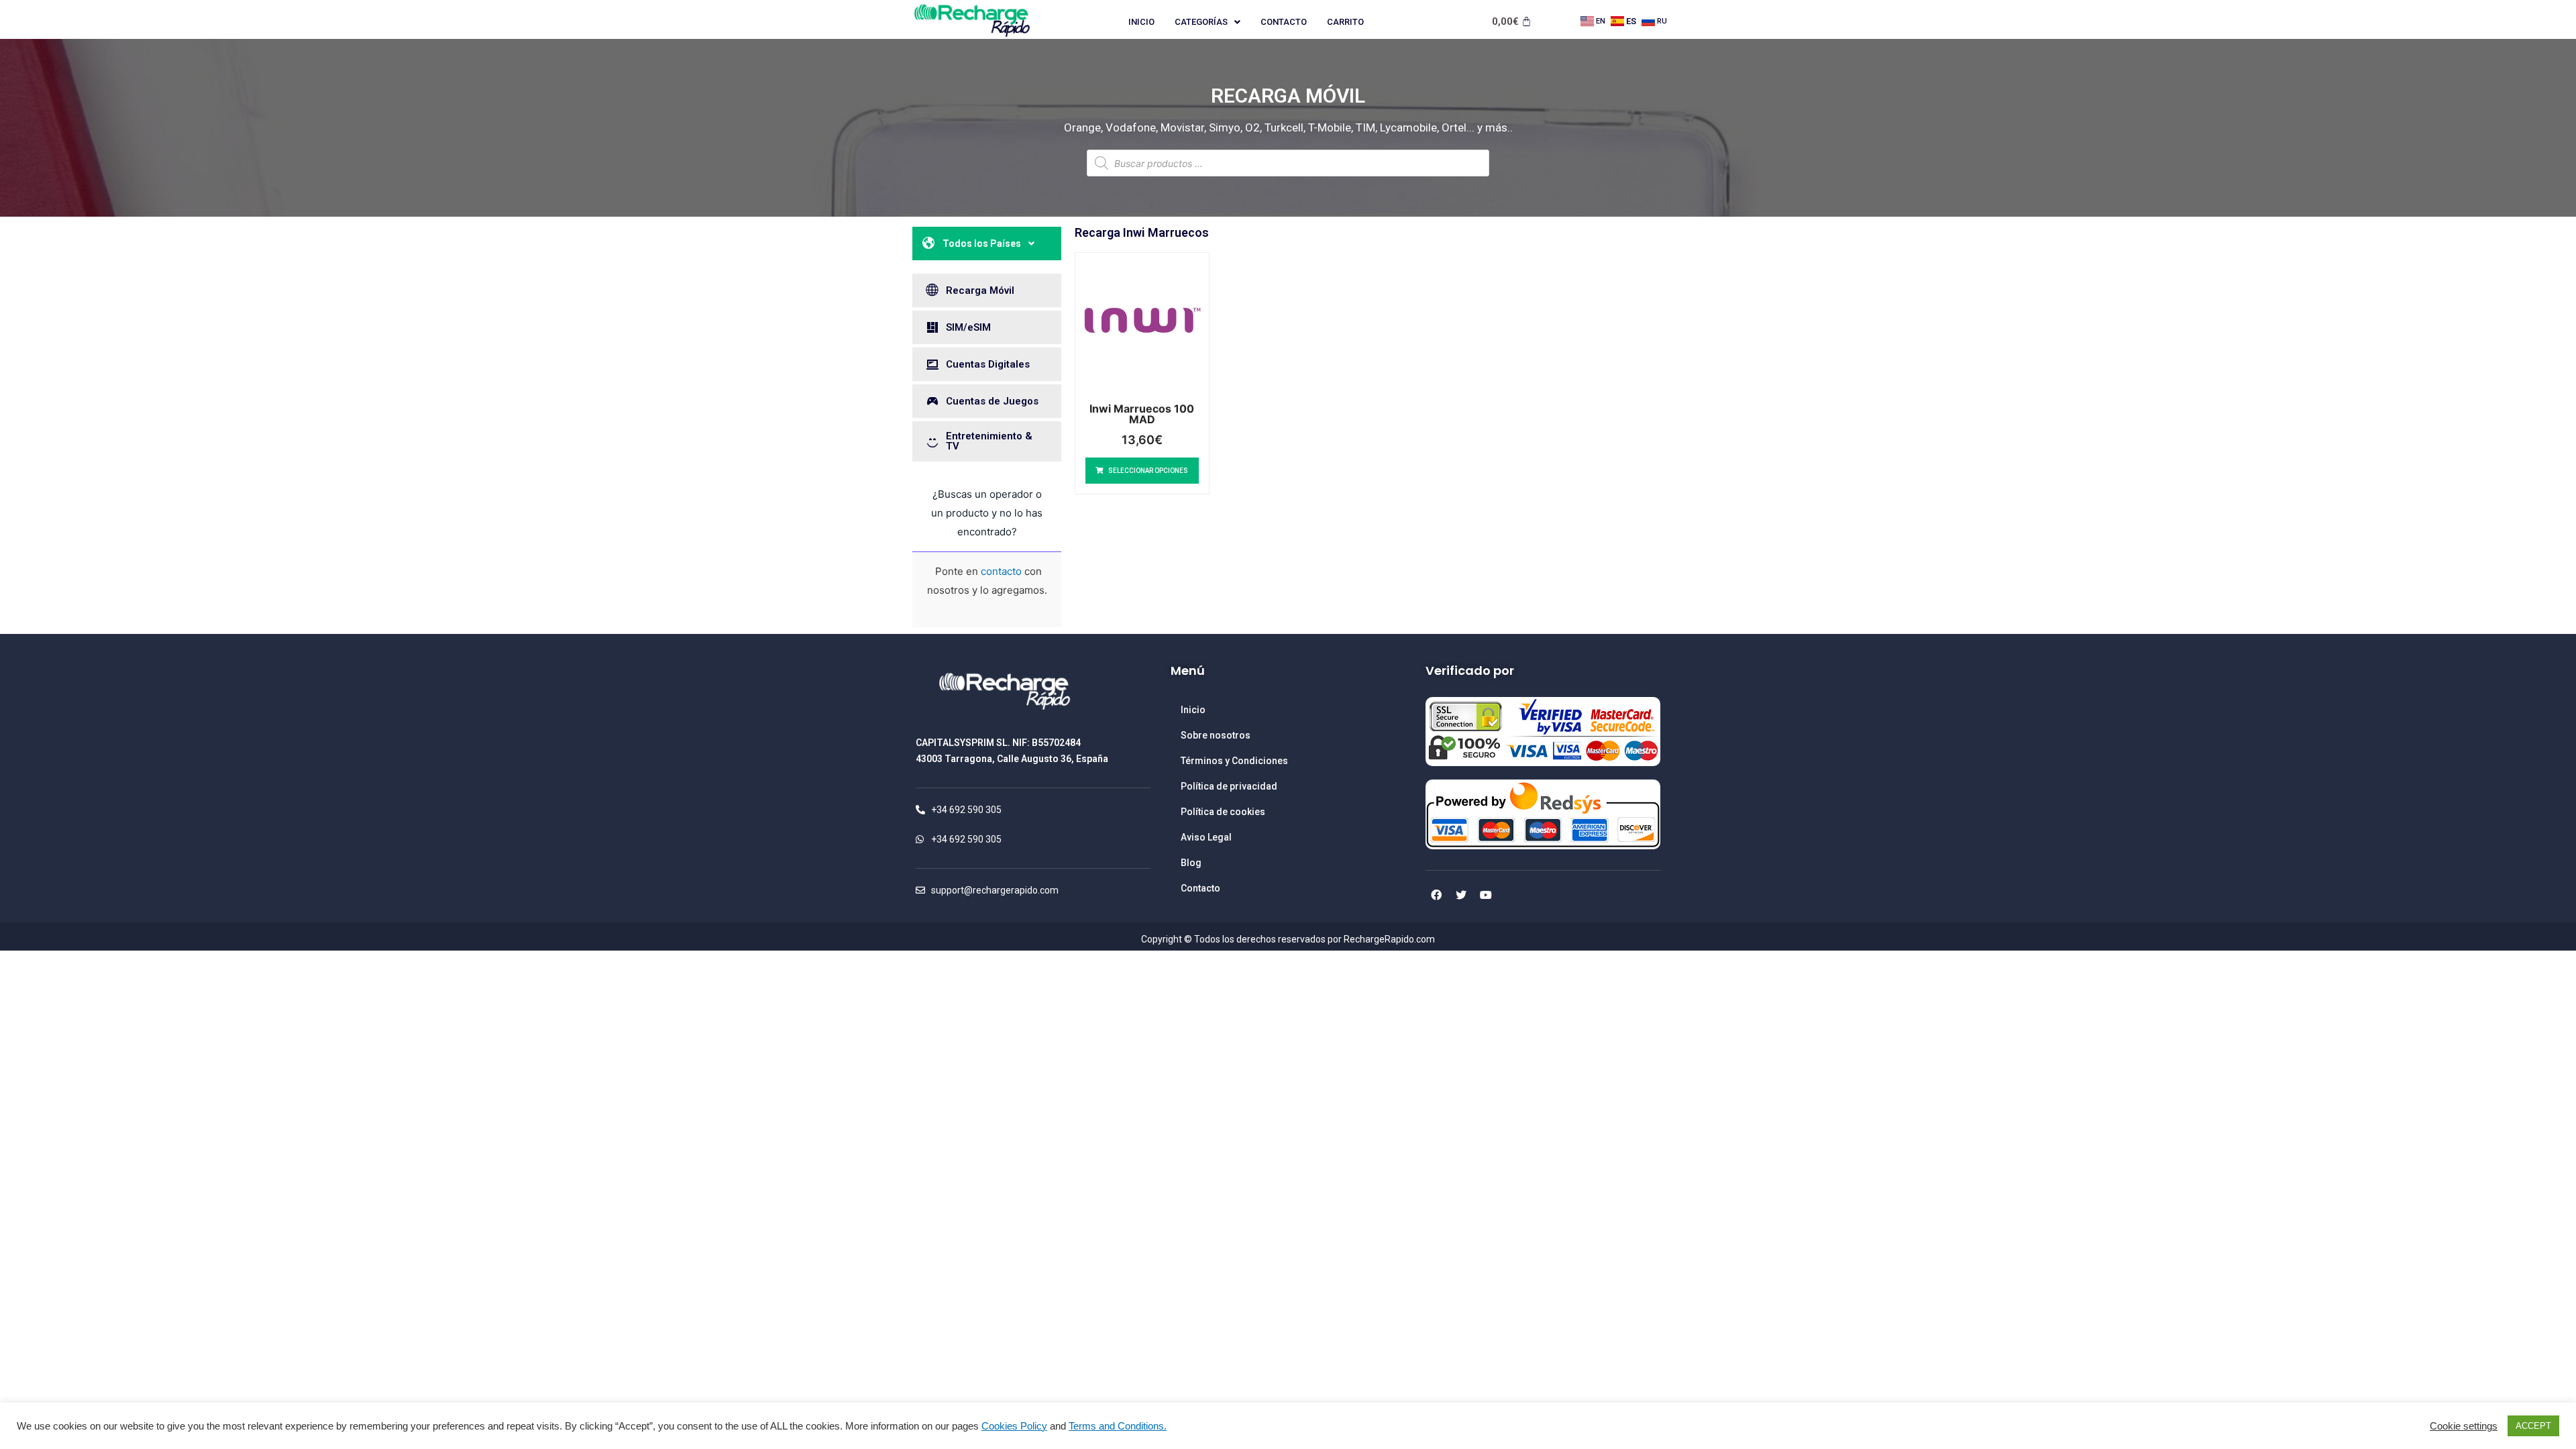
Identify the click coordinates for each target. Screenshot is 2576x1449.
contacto (1001, 571)
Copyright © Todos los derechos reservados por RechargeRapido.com (1288, 939)
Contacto (1284, 22)
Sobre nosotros (1216, 735)
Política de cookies (1223, 812)
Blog (1191, 863)
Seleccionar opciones (1148, 471)
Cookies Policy (1014, 1426)
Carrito (1345, 22)
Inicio (1141, 22)
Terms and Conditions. (1118, 1426)
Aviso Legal (1206, 837)
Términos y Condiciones (1234, 761)
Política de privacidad (1229, 786)
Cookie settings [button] (2464, 1426)
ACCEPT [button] (2533, 1426)
